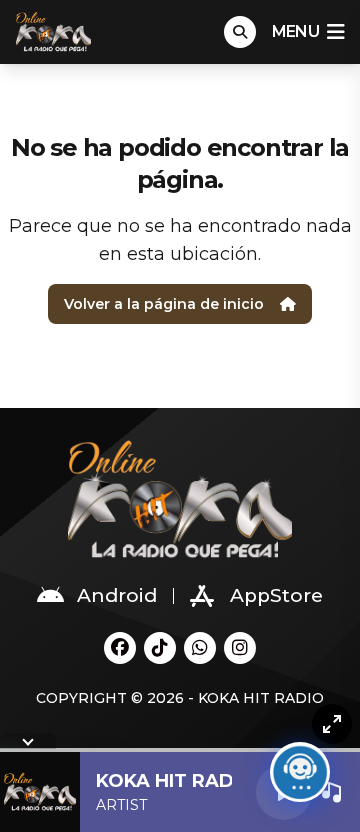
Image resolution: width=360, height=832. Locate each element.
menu (295, 31)
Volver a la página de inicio (164, 304)
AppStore (276, 595)
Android (117, 595)
